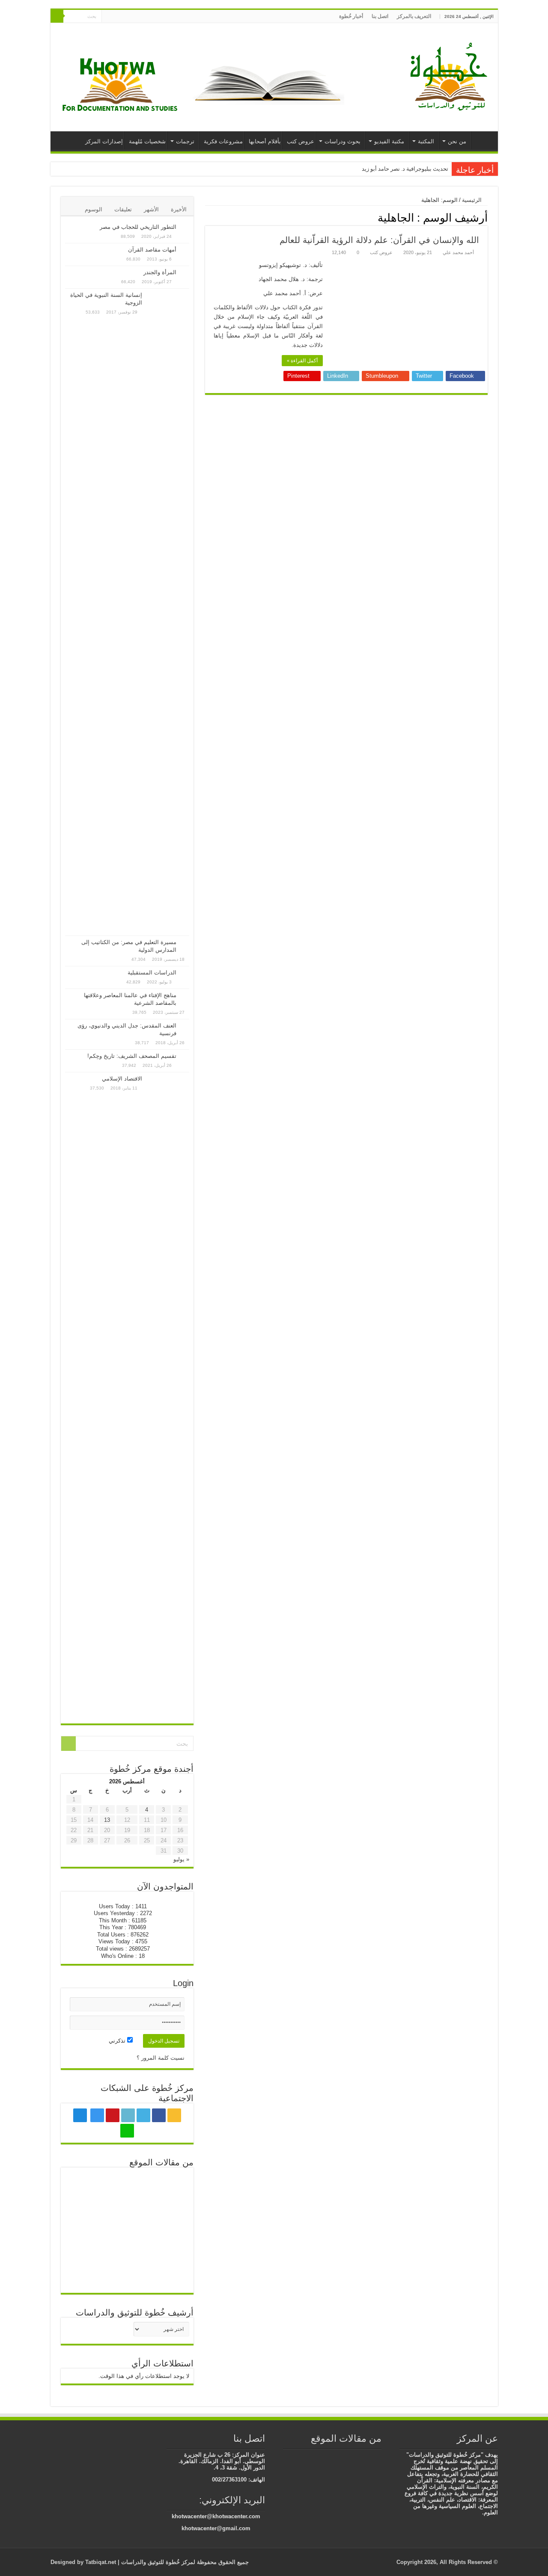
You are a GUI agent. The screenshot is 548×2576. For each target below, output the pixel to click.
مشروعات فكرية (223, 141)
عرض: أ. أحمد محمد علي (293, 293)
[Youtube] (134, 17)
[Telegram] (116, 17)
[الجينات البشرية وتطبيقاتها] (86, 2217)
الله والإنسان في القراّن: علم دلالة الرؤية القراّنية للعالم (379, 240)
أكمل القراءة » (302, 361)
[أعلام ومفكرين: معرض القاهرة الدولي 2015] (127, 2217)
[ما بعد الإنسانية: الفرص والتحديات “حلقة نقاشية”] (127, 2246)
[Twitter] (150, 17)
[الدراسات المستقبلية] (185, 973)
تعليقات (123, 209)
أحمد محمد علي (458, 252)
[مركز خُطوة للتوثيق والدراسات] (451, 76)
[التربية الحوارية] (168, 2186)
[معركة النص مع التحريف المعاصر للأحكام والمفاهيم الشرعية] (86, 2187)
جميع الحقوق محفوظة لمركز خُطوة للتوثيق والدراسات (184, 2562)
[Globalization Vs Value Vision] (127, 2186)
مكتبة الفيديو (389, 141)
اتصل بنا (380, 16)
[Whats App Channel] (108, 17)
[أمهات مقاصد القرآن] (185, 250)
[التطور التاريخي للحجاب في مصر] (185, 228)
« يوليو (181, 1859)
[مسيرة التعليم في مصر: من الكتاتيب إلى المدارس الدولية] (185, 943)
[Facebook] (159, 17)
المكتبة (426, 141)
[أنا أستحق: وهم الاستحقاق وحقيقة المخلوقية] (168, 2219)
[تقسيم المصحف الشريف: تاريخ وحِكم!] (185, 1057)
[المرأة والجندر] (185, 273)
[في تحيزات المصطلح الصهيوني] (168, 2274)
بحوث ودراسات (342, 141)
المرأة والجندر (160, 272)
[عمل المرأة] (313, 2456)
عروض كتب (301, 141)
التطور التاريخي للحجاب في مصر (138, 227)
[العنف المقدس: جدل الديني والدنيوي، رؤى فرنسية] (185, 1026)
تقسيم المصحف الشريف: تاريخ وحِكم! (132, 1056)
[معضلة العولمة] (377, 2456)
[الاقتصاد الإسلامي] (168, 1396)
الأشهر (151, 209)
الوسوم (94, 209)
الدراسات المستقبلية (152, 973)
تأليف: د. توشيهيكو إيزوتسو (291, 265)
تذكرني (118, 2041)
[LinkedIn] (142, 17)
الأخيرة (179, 209)
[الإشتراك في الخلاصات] (207, 217)
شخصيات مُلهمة (147, 141)
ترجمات (185, 141)
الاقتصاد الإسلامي (122, 1079)
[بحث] (57, 16)
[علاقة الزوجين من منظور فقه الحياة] (364, 2456)
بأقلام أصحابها (265, 141)
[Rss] (167, 17)
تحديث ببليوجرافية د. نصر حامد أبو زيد (405, 169)
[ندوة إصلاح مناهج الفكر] (86, 2246)
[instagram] (126, 17)
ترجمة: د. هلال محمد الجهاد (291, 279)
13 (107, 1820)
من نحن (457, 141)
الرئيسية (482, 140)
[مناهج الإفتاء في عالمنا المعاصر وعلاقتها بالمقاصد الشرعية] (185, 996)
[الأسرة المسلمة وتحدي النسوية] (351, 2456)
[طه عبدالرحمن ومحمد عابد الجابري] (339, 2456)
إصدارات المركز (104, 141)
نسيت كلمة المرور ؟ (161, 2058)
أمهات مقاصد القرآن (152, 250)
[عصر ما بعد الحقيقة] (326, 2456)
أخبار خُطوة (351, 16)
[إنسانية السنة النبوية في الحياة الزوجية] (168, 612)
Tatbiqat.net (101, 2562)
